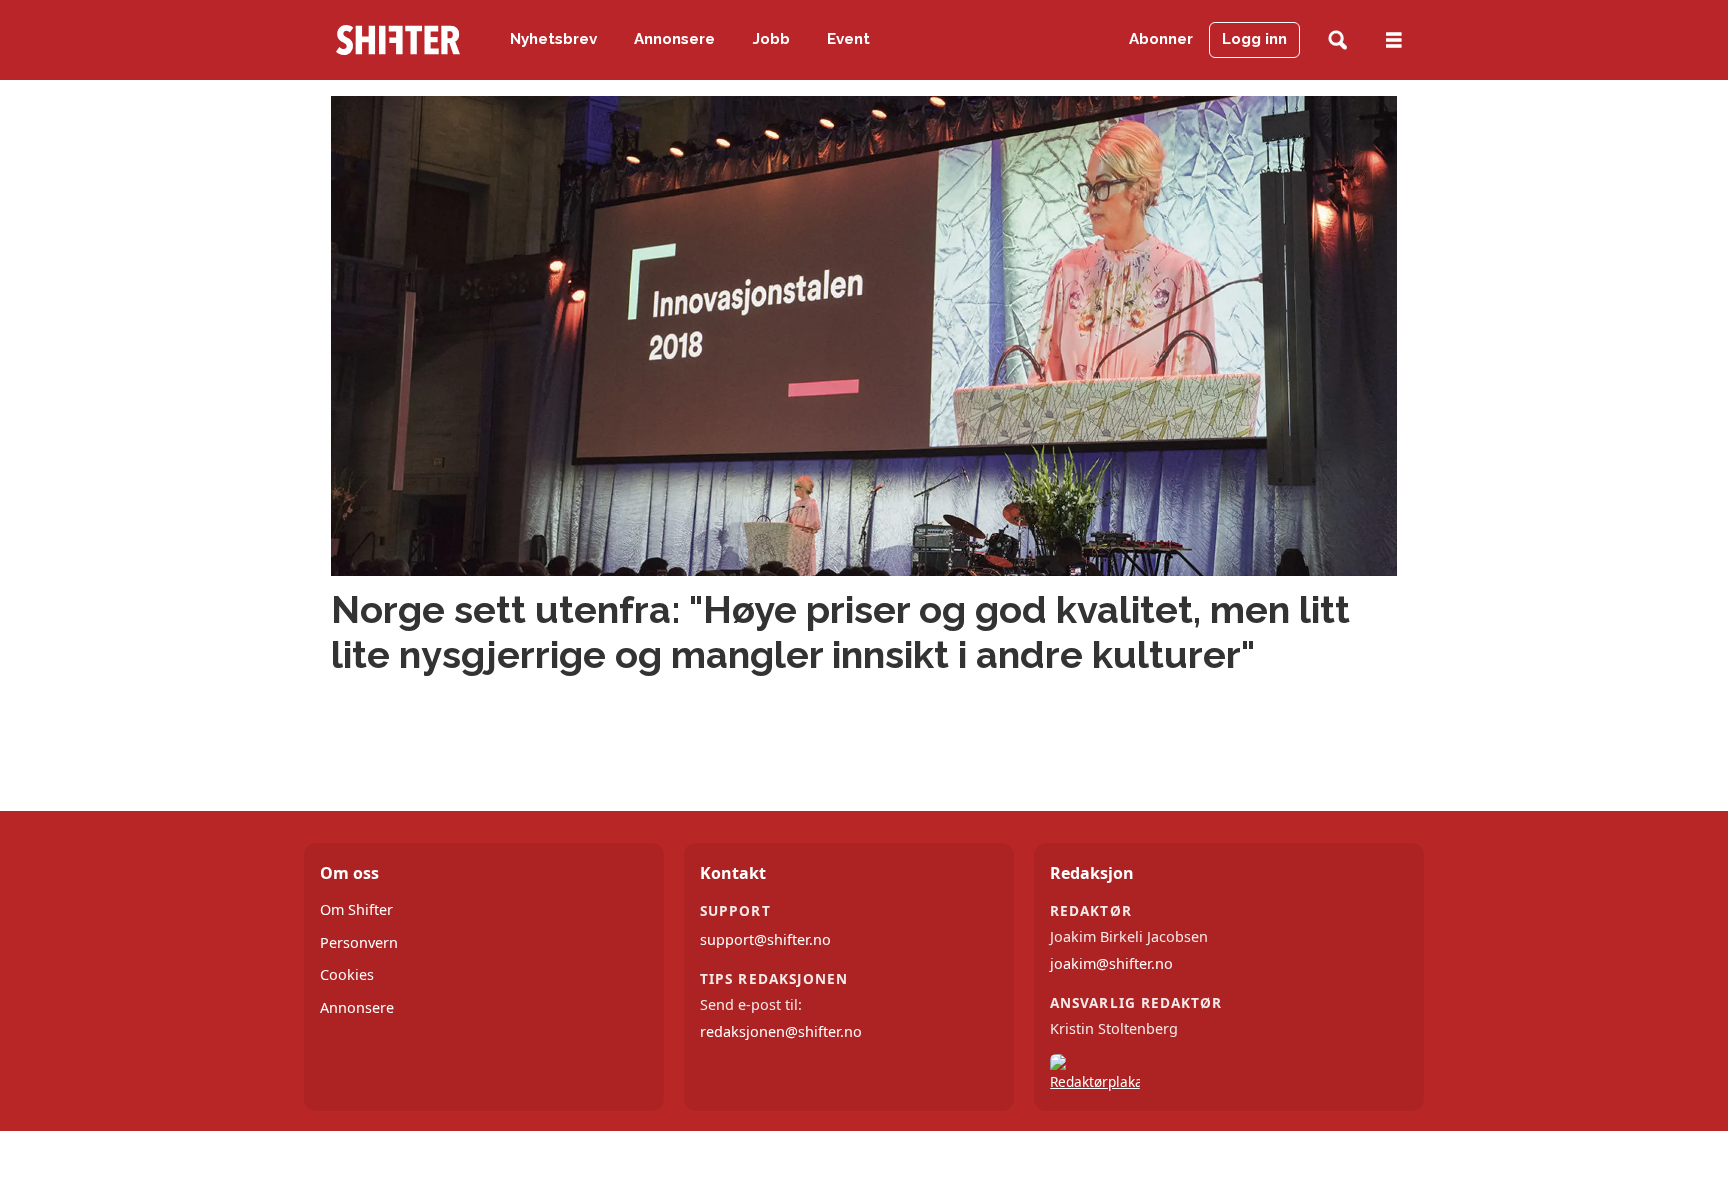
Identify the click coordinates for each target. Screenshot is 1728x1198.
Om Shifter (356, 909)
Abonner (1161, 39)
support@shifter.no (765, 939)
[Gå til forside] (398, 40)
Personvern (359, 942)
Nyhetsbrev (553, 39)
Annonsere (674, 39)
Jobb (771, 39)
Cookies (347, 974)
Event (848, 39)
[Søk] (1337, 40)
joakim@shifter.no (1111, 963)
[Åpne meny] (1394, 40)
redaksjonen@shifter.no (781, 1031)
